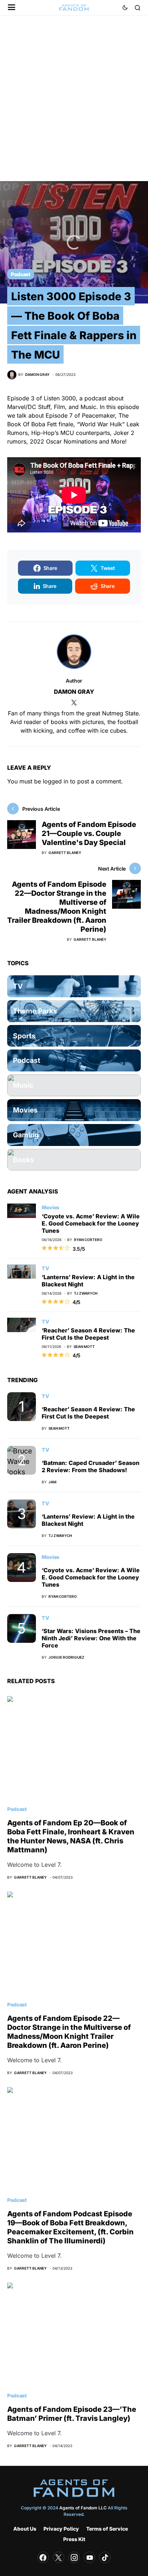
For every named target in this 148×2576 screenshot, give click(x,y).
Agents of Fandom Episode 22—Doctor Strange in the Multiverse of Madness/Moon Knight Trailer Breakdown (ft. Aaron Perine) (69, 2032)
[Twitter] (59, 2557)
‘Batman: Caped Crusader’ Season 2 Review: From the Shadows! (91, 1466)
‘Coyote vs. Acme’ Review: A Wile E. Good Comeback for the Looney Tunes (91, 1223)
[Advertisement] (74, 107)
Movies (50, 1207)
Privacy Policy (61, 2529)
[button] (12, 8)
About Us (25, 2529)
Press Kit (74, 2539)
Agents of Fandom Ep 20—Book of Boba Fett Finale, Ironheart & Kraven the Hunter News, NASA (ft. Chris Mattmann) (71, 1836)
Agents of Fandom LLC (83, 2508)
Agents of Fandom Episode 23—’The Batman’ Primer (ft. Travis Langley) (72, 2414)
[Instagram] (74, 2557)
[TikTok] (105, 2557)
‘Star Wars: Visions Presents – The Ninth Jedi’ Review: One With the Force (91, 1638)
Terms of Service (107, 2529)
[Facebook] (43, 2557)
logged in (55, 781)
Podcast (21, 274)
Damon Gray (74, 692)
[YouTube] (89, 2557)
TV (45, 1268)
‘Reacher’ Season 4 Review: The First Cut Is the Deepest (88, 1334)
